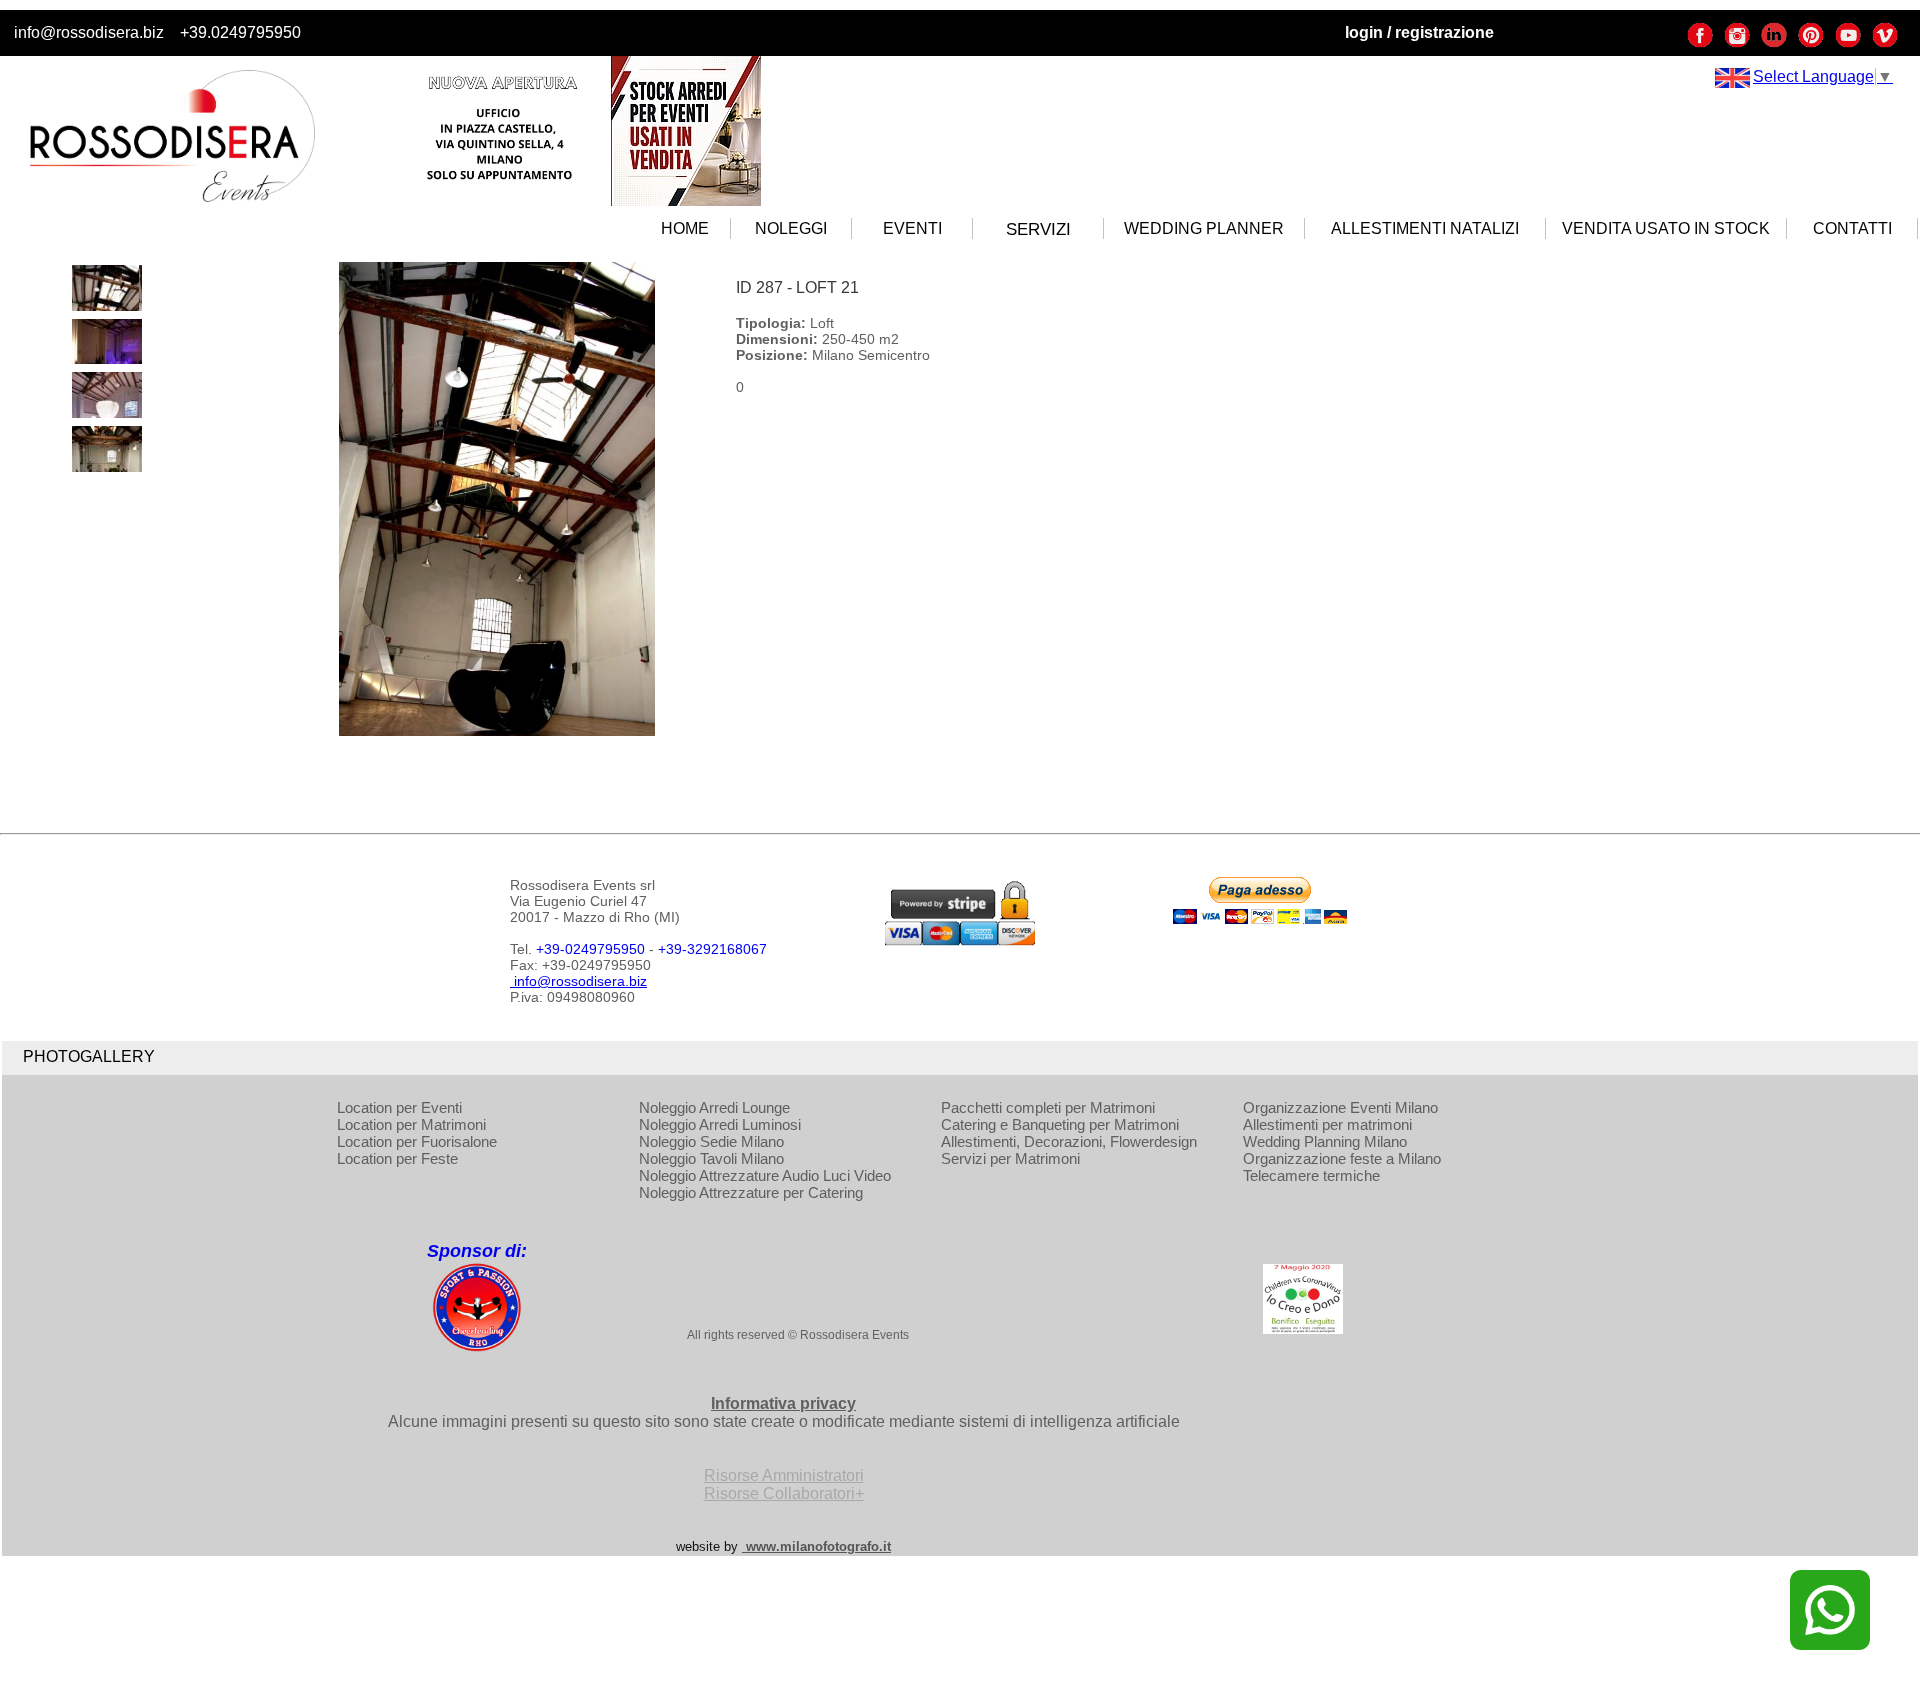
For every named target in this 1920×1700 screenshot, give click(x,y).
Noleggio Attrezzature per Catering (751, 1192)
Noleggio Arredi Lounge (714, 1107)
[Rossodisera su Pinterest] (1811, 43)
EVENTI (912, 228)
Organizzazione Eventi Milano (1340, 1107)
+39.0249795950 (240, 32)
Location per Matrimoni (411, 1124)
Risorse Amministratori (784, 1475)
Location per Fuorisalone (417, 1141)
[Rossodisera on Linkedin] (1774, 43)
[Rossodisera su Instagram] (1737, 43)
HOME (685, 228)
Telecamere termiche (1311, 1175)
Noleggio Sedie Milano (711, 1141)
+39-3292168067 (712, 949)
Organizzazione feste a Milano (1342, 1158)
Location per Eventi (399, 1107)
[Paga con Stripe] (960, 940)
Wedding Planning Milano (1325, 1141)
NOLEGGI (791, 228)
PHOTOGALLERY (89, 1056)
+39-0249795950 (590, 949)
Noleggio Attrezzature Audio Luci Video (765, 1175)
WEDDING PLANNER (1204, 228)
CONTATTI (1852, 228)
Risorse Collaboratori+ (784, 1493)
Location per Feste (397, 1158)
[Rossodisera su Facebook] (1700, 43)
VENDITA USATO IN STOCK (1666, 228)
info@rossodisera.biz (89, 32)
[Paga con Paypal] (1260, 918)
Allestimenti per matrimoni (1327, 1124)
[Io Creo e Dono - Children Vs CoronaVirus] (1303, 1328)
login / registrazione (1419, 32)
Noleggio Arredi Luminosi (720, 1124)
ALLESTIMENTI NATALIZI (1425, 228)
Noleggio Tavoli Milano (711, 1158)
